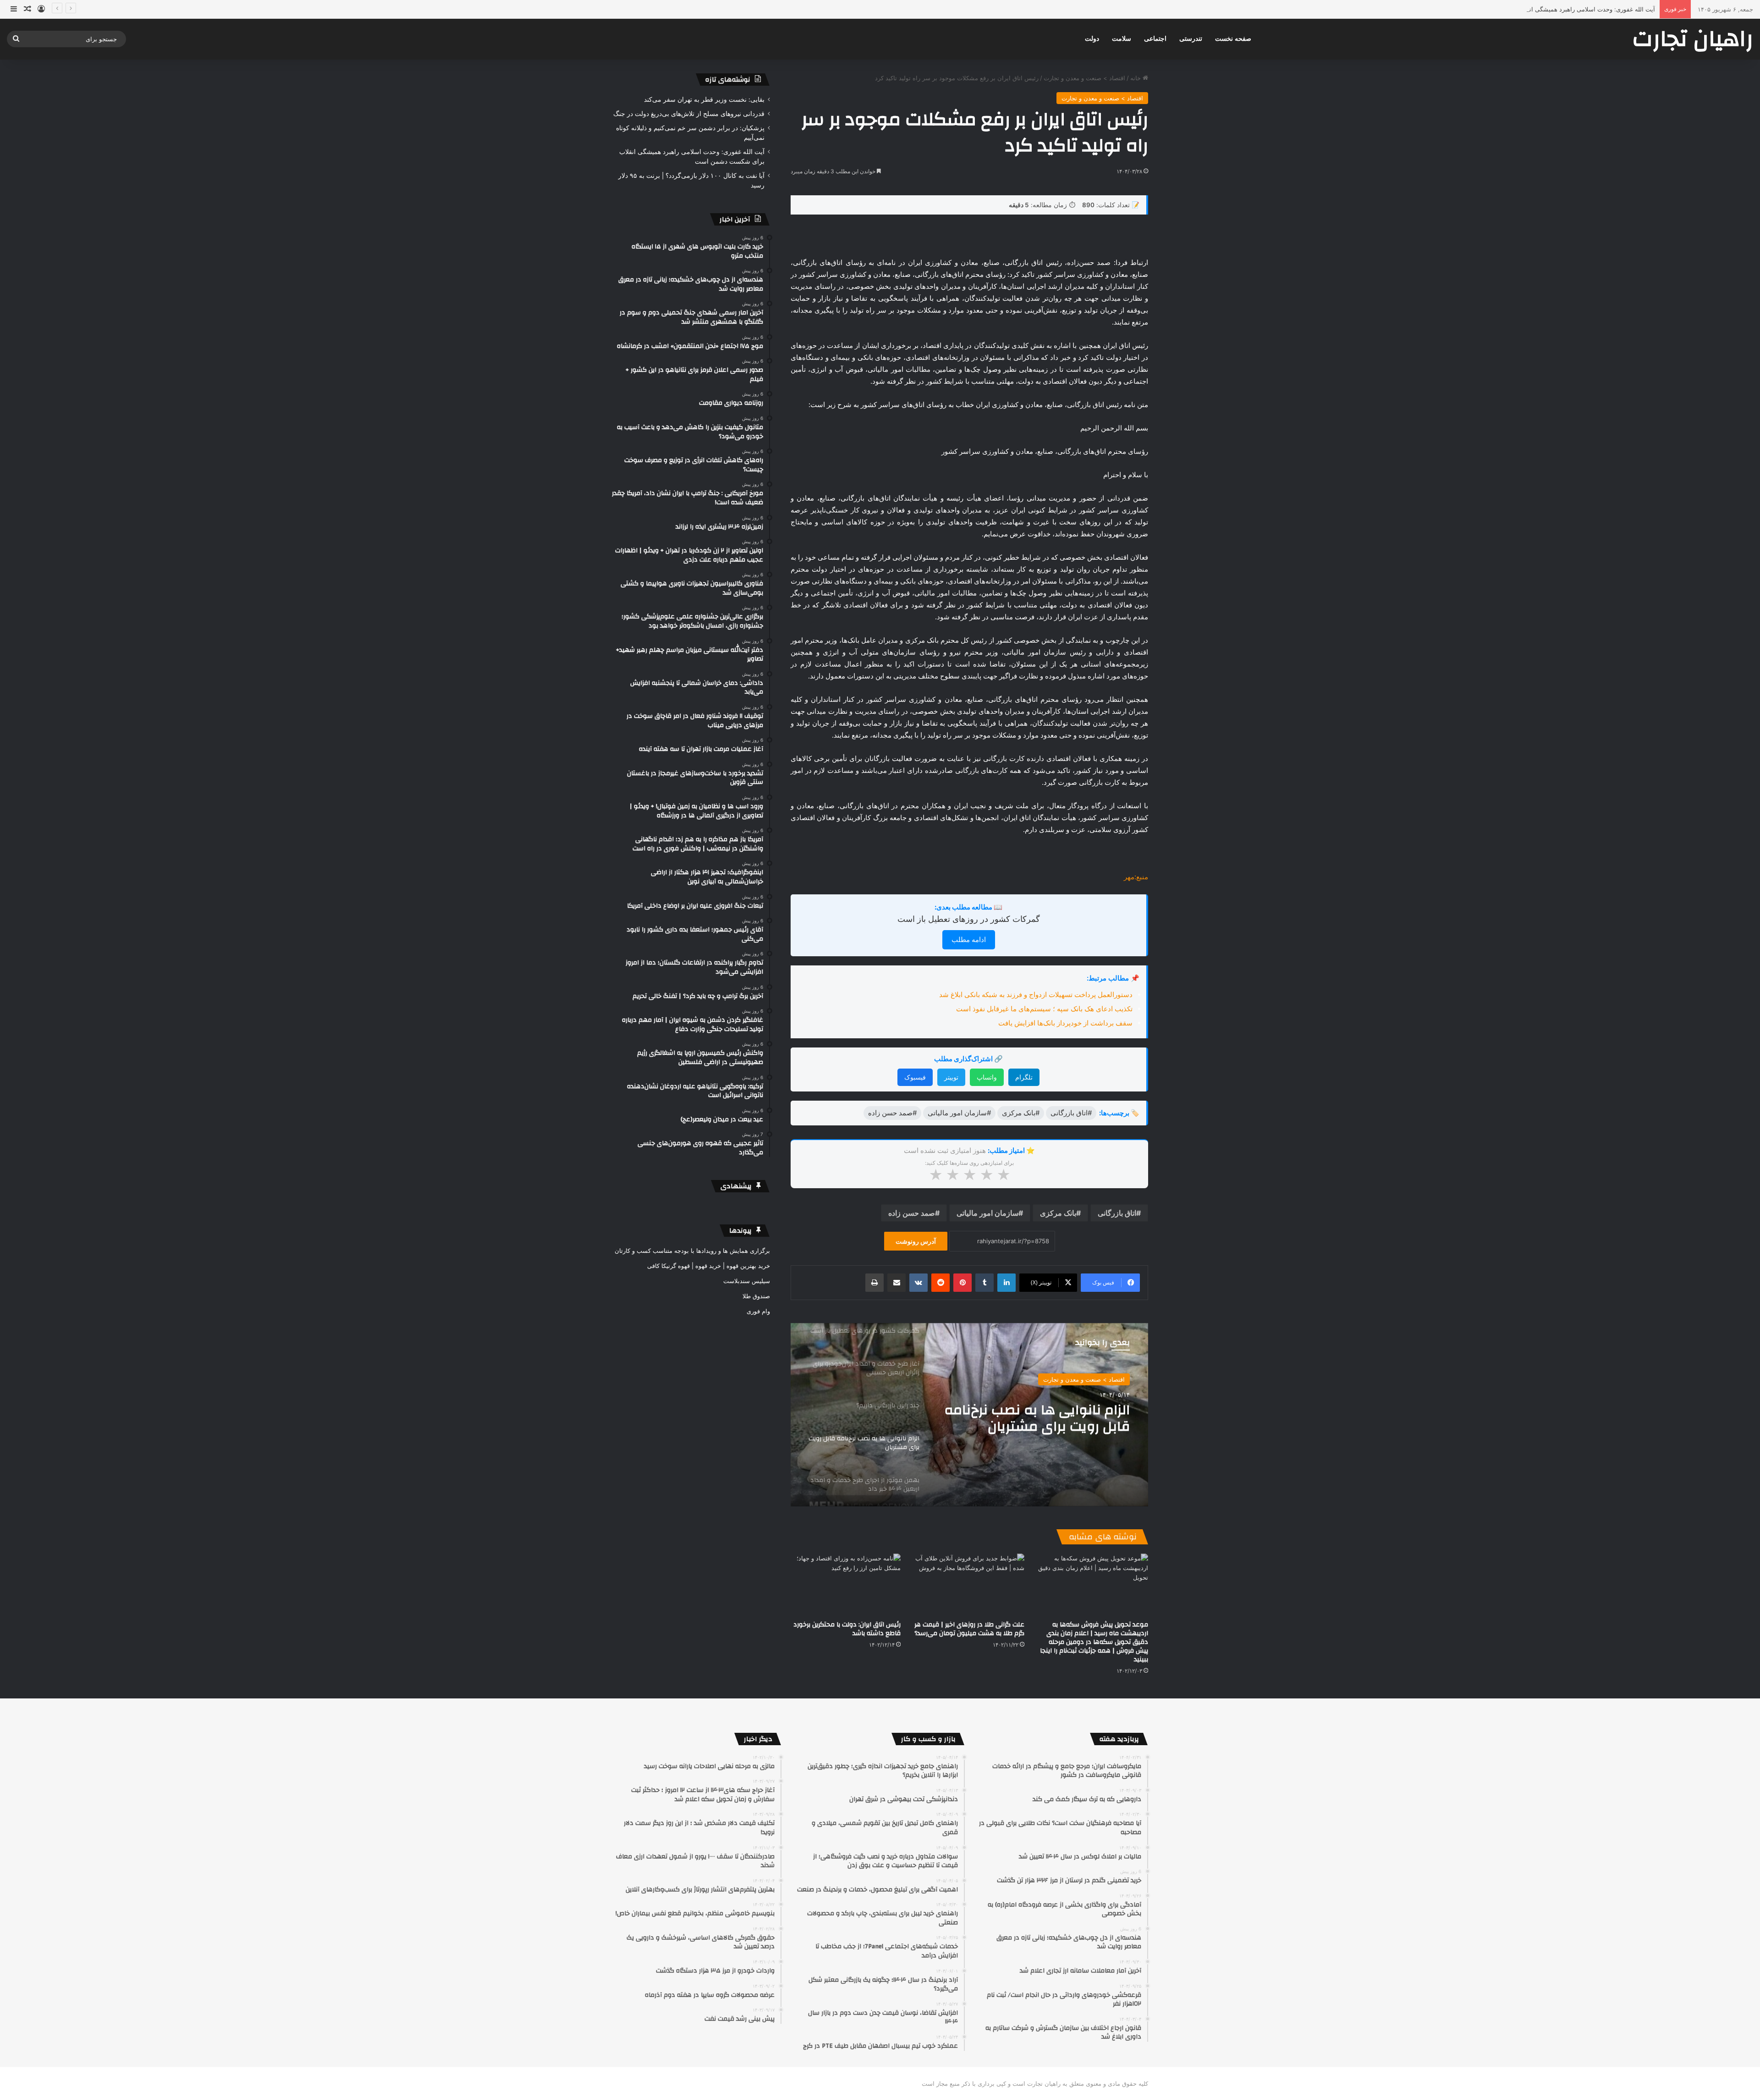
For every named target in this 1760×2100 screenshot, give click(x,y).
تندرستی (1191, 39)
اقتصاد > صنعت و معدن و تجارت (1084, 78)
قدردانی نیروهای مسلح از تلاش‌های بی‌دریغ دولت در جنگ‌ (689, 114)
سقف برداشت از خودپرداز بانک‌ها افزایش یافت (1065, 1023)
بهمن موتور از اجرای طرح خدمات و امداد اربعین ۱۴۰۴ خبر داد (1034, 1418)
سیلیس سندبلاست (747, 1281)
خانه (1136, 78)
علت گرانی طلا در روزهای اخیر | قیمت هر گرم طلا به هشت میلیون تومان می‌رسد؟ (969, 1629)
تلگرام (1024, 1077)
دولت (1092, 39)
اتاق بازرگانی (1117, 1213)
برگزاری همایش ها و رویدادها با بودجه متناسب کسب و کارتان (692, 1251)
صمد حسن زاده (912, 1213)
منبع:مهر (1136, 877)
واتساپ (987, 1077)
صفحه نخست (1233, 39)
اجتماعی (1155, 39)
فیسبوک (915, 1077)
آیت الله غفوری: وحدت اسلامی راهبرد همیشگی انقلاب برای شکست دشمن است (1552, 9)
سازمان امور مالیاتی (987, 1213)
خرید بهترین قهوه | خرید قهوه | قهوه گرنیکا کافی (709, 1266)
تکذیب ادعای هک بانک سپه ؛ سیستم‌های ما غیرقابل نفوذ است (1044, 1009)
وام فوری (758, 1311)
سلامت (1122, 39)
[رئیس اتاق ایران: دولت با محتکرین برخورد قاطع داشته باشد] (846, 1585)
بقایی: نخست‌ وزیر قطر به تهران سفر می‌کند (704, 99)
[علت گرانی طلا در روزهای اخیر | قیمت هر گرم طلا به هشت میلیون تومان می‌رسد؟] (969, 1585)
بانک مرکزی (1058, 1213)
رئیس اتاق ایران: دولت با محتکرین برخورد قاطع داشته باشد (847, 1629)
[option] (969, 1415)
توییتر (951, 1077)
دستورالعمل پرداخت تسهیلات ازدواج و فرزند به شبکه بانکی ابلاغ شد (1036, 995)
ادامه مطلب (969, 940)
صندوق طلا (756, 1296)
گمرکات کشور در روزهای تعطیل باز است (969, 919)
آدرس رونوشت (916, 1241)
